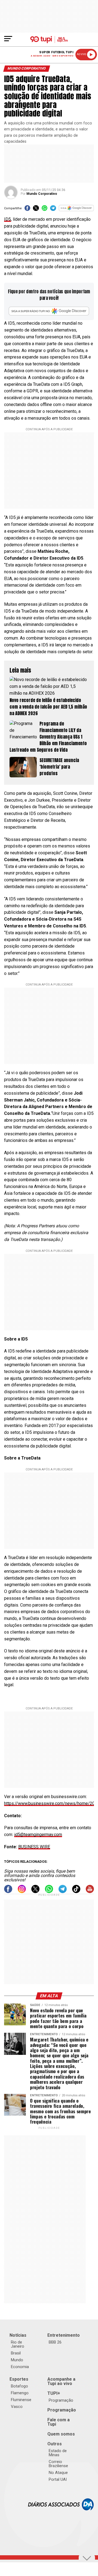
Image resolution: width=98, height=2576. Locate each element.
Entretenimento (64, 2335)
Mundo (17, 2360)
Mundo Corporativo (42, 194)
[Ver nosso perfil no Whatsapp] (49, 1892)
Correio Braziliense (58, 2464)
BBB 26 (55, 2342)
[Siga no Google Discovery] (76, 210)
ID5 (7, 219)
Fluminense (21, 2400)
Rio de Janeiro (18, 2344)
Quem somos (61, 2434)
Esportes (19, 2379)
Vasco (17, 2407)
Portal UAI (58, 2479)
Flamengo (20, 2393)
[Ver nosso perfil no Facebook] (8, 1892)
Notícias (18, 2335)
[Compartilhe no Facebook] (27, 210)
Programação (61, 2400)
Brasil (16, 2353)
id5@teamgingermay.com (38, 1835)
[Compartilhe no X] (36, 210)
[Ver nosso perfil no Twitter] (35, 1892)
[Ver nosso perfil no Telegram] (63, 1892)
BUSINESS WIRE (34, 1847)
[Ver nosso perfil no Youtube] (90, 1892)
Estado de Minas (58, 2453)
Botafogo (19, 2386)
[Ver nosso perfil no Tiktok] (76, 1892)
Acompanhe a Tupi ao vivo (61, 2381)
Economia (20, 2367)
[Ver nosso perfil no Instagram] (22, 1892)
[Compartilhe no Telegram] (53, 210)
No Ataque (58, 2473)
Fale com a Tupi (59, 2422)
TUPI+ (54, 2393)
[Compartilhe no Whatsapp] (45, 210)
